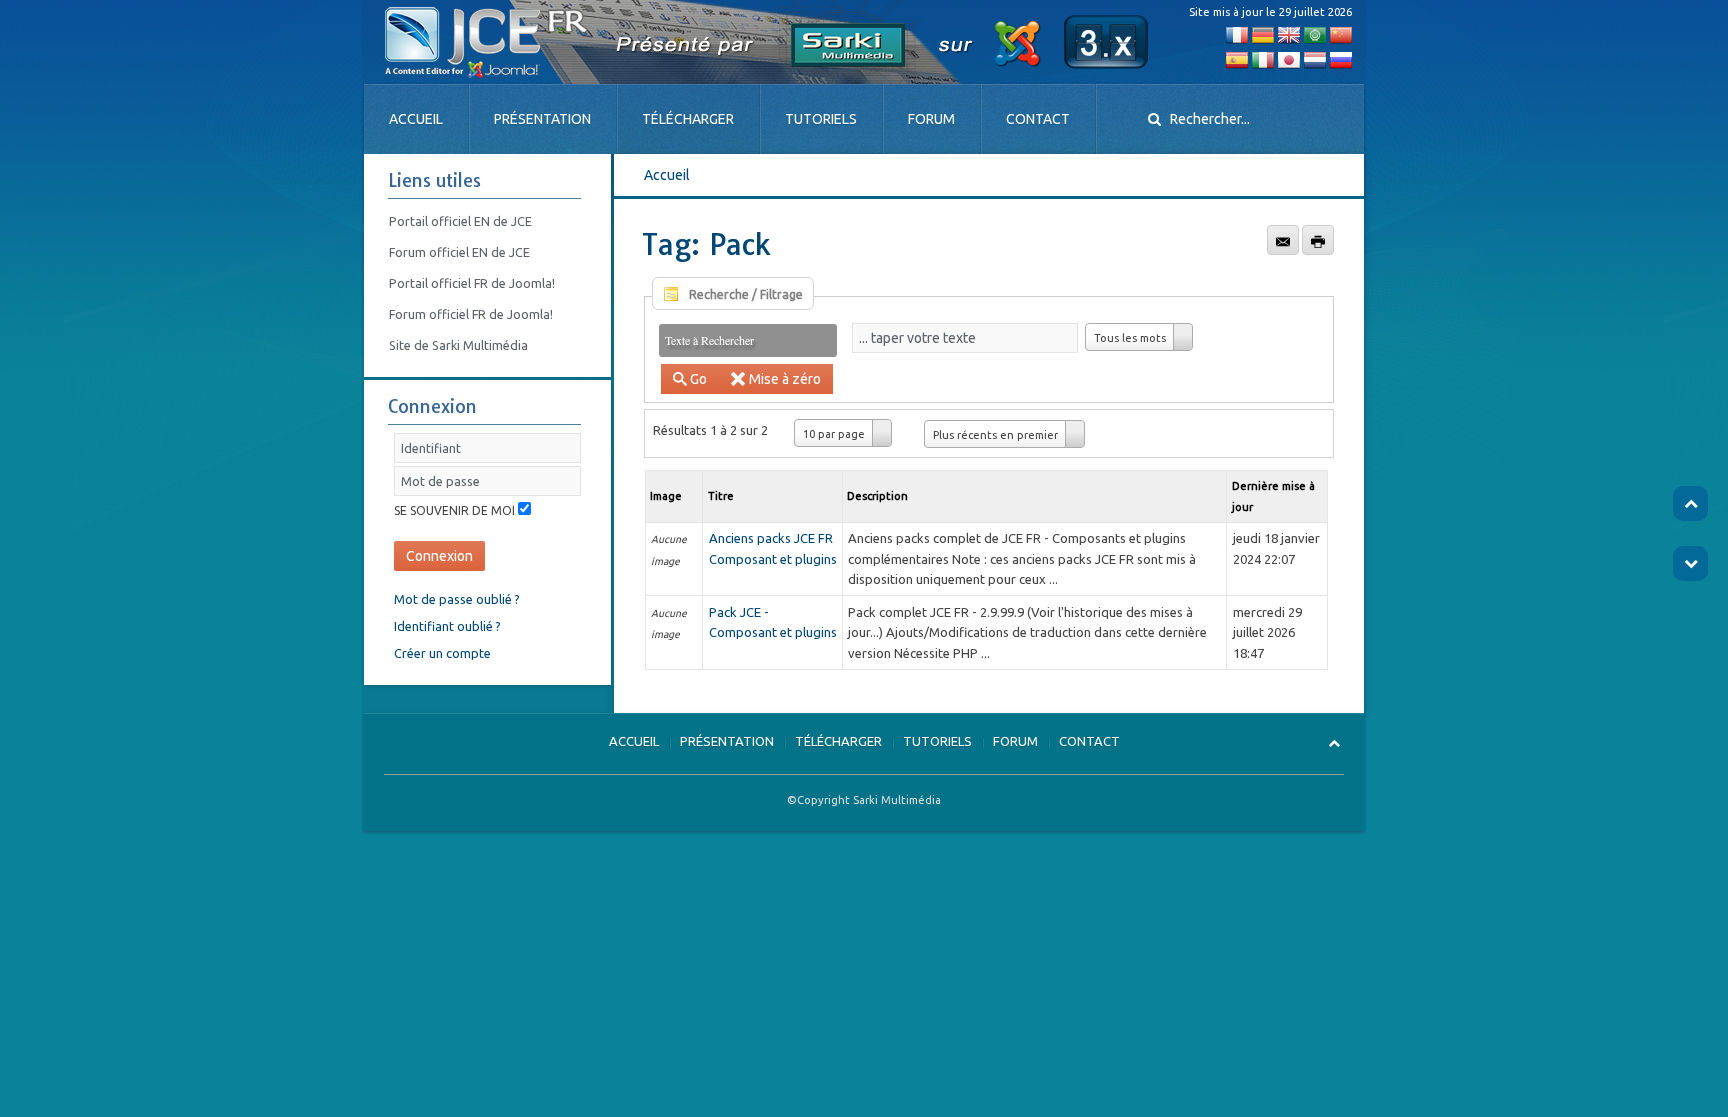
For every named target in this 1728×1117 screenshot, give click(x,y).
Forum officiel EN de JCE (459, 252)
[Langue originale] (1237, 34)
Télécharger (688, 119)
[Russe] (1341, 59)
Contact (1038, 119)
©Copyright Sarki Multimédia (864, 800)
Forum (931, 119)
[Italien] (1263, 59)
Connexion (439, 556)
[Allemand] (1263, 34)
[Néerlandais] (1315, 59)
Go (698, 379)
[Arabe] (1315, 34)
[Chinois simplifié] (1341, 34)
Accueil (416, 119)
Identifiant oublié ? (447, 626)
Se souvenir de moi (454, 510)
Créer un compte (442, 653)
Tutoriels (821, 119)
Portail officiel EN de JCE (460, 221)
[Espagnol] (1237, 59)
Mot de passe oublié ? (457, 599)
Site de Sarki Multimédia (458, 345)
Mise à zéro (785, 379)
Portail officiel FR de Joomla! (472, 283)
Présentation (542, 119)
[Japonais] (1289, 59)
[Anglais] (1289, 34)
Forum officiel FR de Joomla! (471, 314)
